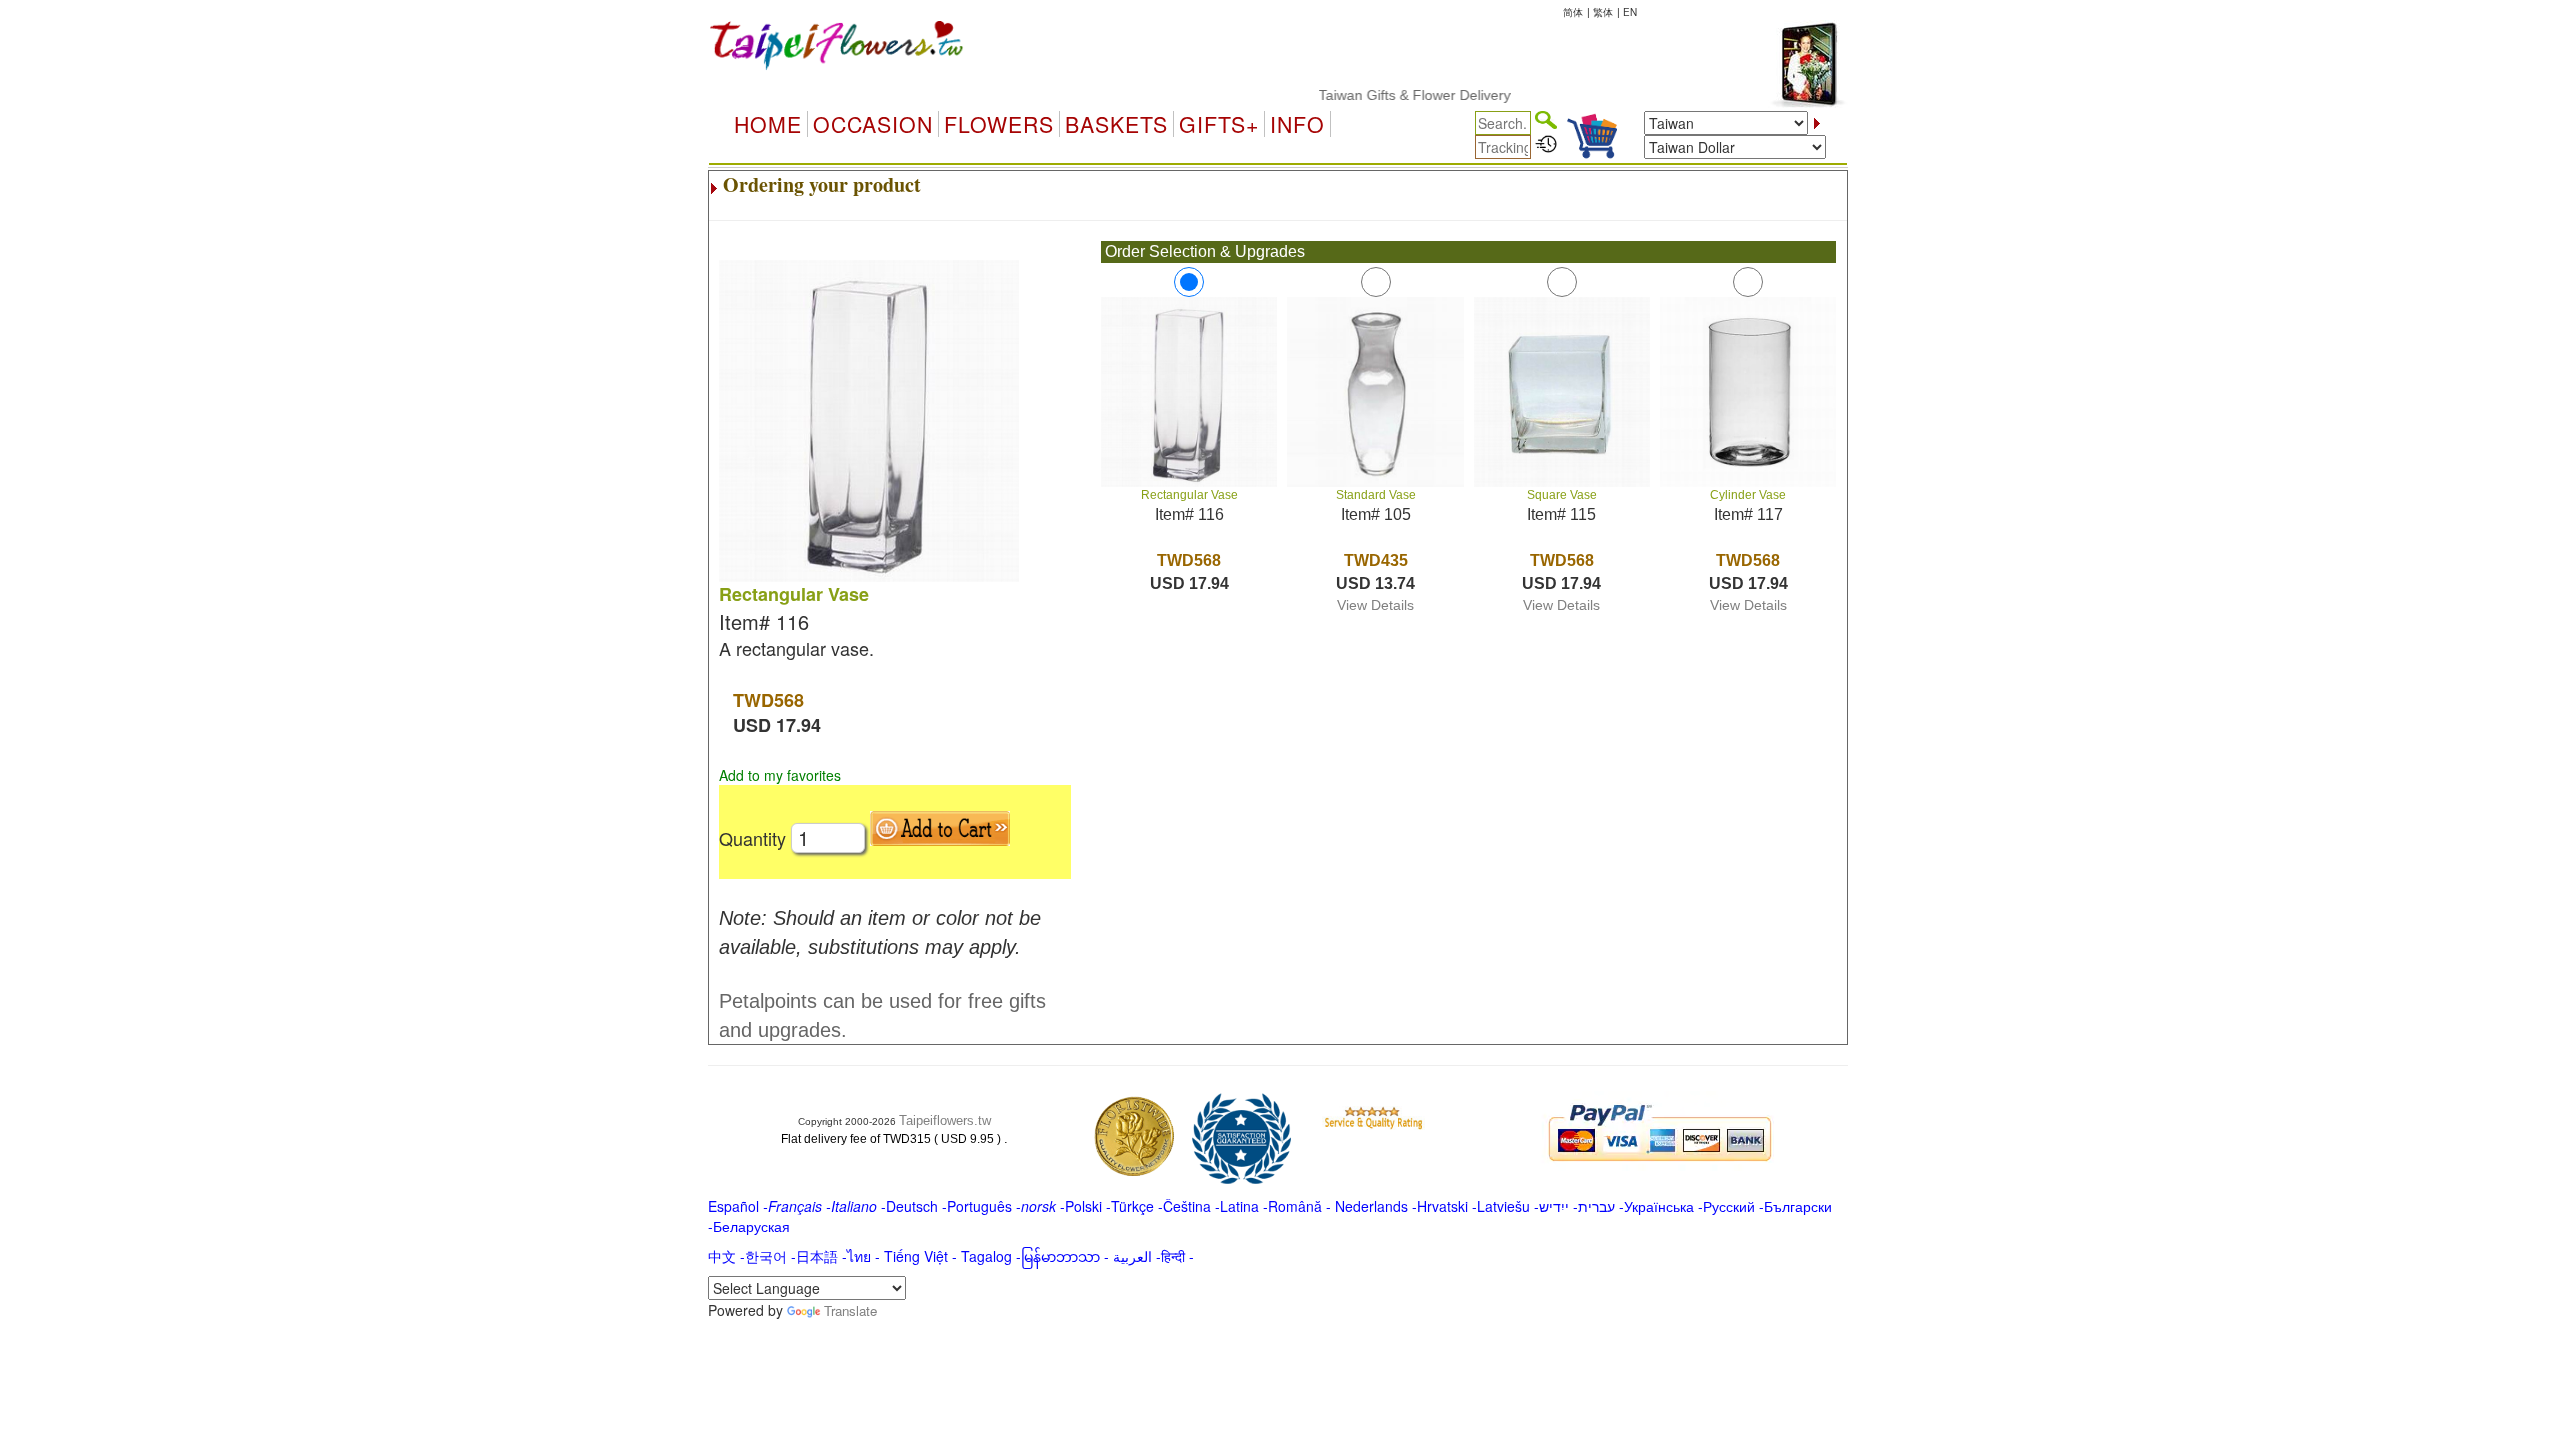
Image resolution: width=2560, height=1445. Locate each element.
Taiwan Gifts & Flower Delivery (1386, 95)
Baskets (1116, 124)
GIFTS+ (1219, 124)
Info (1297, 124)
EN (1630, 12)
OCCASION (873, 124)
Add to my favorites (780, 775)
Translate (850, 1310)
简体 (1573, 12)
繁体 (1603, 12)
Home (768, 124)
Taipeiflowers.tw (945, 1120)
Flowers (999, 124)
